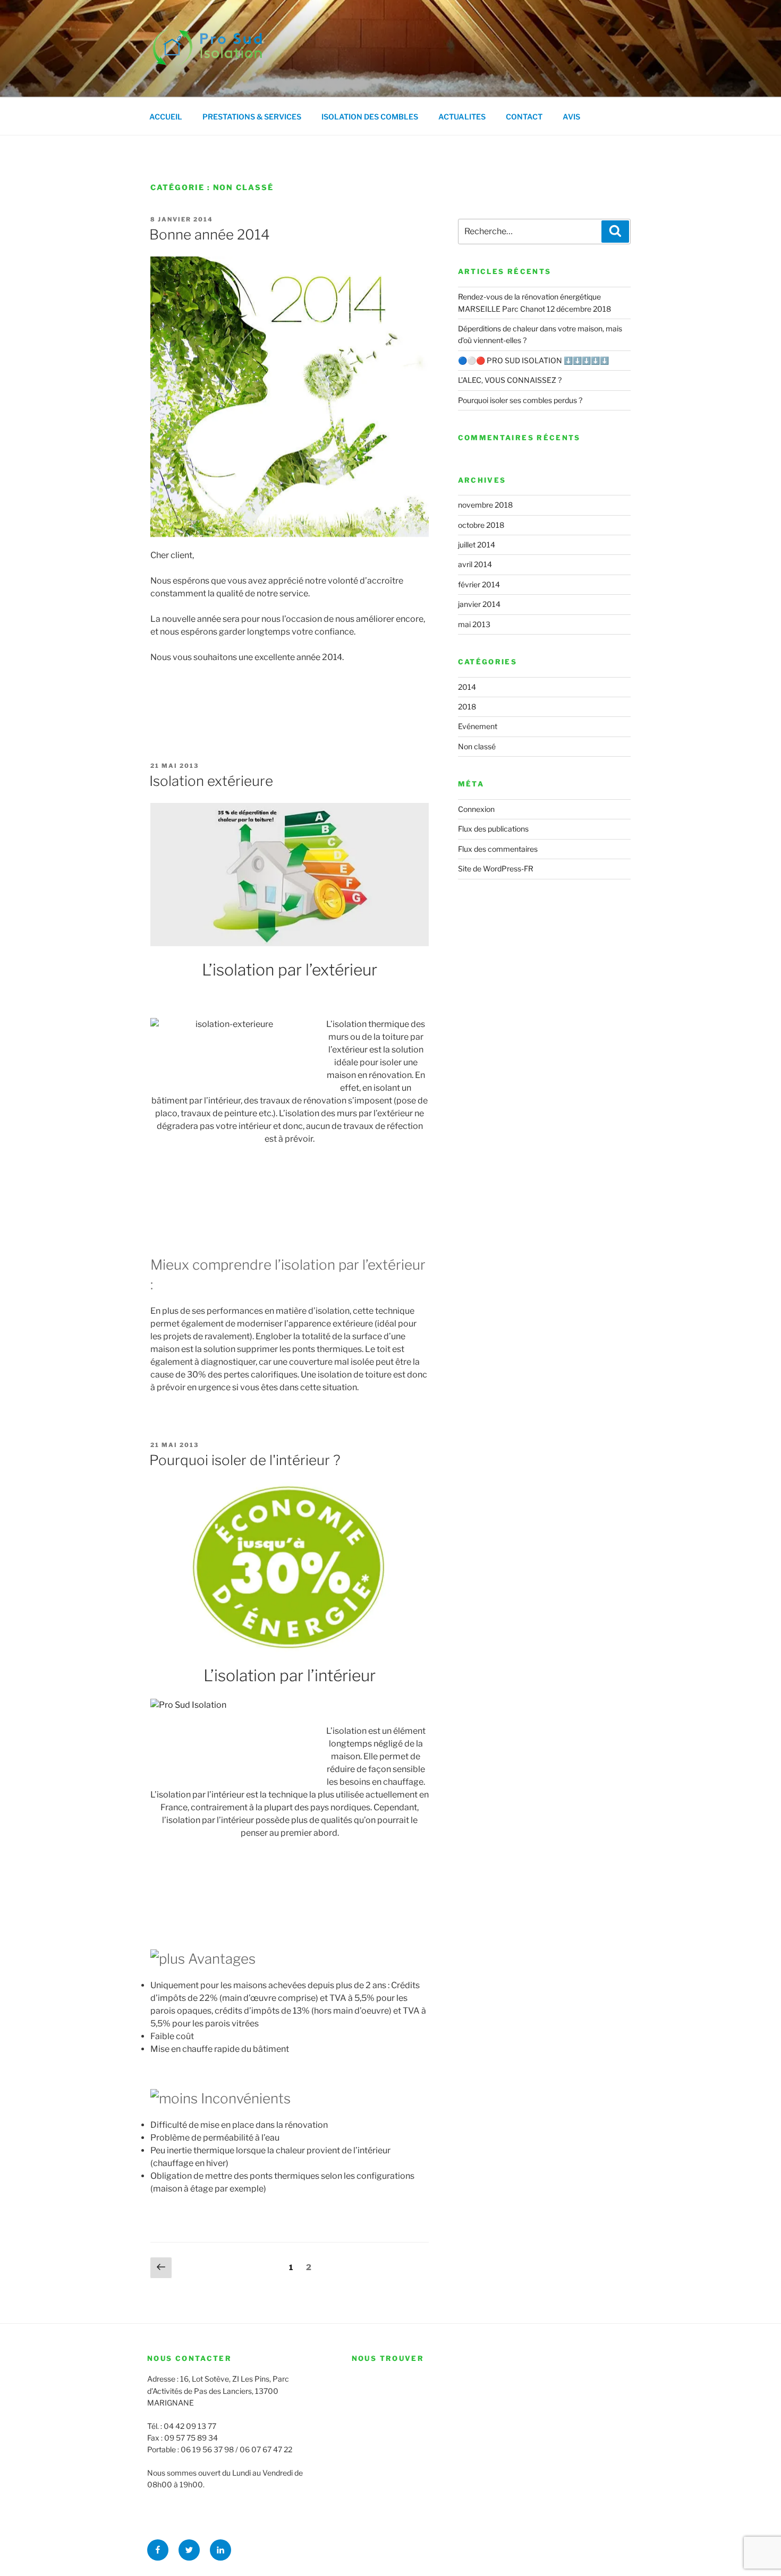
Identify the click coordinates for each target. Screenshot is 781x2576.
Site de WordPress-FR (496, 868)
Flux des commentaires (498, 849)
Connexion (476, 809)
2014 (467, 687)
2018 (467, 707)
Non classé (477, 746)
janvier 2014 (479, 604)
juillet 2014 (477, 545)
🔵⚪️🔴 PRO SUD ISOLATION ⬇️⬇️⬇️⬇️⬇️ (533, 360)
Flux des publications (493, 829)
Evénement (478, 726)
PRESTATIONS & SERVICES (252, 117)
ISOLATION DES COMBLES (370, 117)
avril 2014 (475, 564)
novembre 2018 (485, 505)
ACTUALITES (462, 117)
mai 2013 (474, 624)
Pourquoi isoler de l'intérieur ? (245, 1460)
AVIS (571, 117)
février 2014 (479, 584)
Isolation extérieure (211, 781)
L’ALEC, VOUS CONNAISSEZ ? (510, 380)
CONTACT (524, 117)
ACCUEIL (166, 117)
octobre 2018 (481, 525)
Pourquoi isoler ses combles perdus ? (520, 400)
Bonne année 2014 (210, 234)
